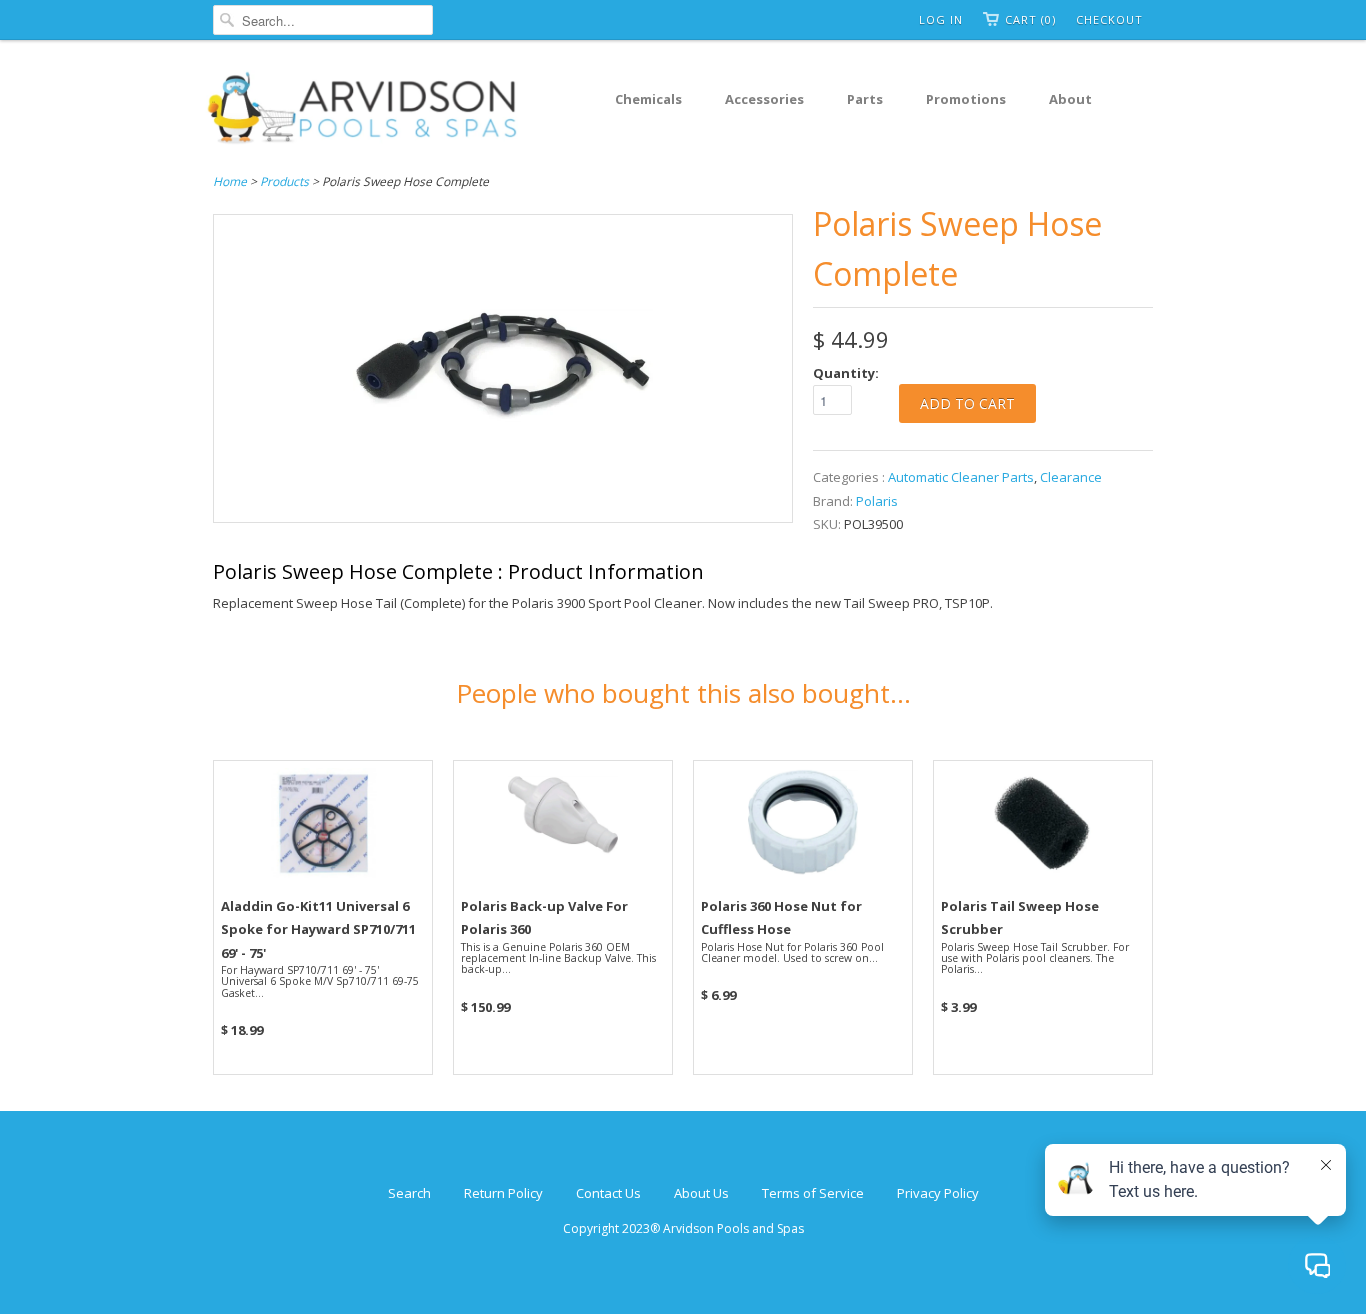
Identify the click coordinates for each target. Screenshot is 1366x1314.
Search (409, 1193)
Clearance (1071, 477)
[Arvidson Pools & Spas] (363, 111)
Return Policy (503, 1193)
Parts (865, 99)
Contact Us (608, 1193)
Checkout (1109, 19)
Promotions (966, 99)
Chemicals (648, 99)
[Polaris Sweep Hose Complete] (503, 510)
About (1070, 99)
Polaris (877, 501)
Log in (941, 19)
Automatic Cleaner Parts (961, 477)
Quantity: (846, 373)
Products (284, 181)
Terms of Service (813, 1193)
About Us (701, 1193)
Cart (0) (1030, 19)
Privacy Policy (938, 1193)
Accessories (764, 99)
